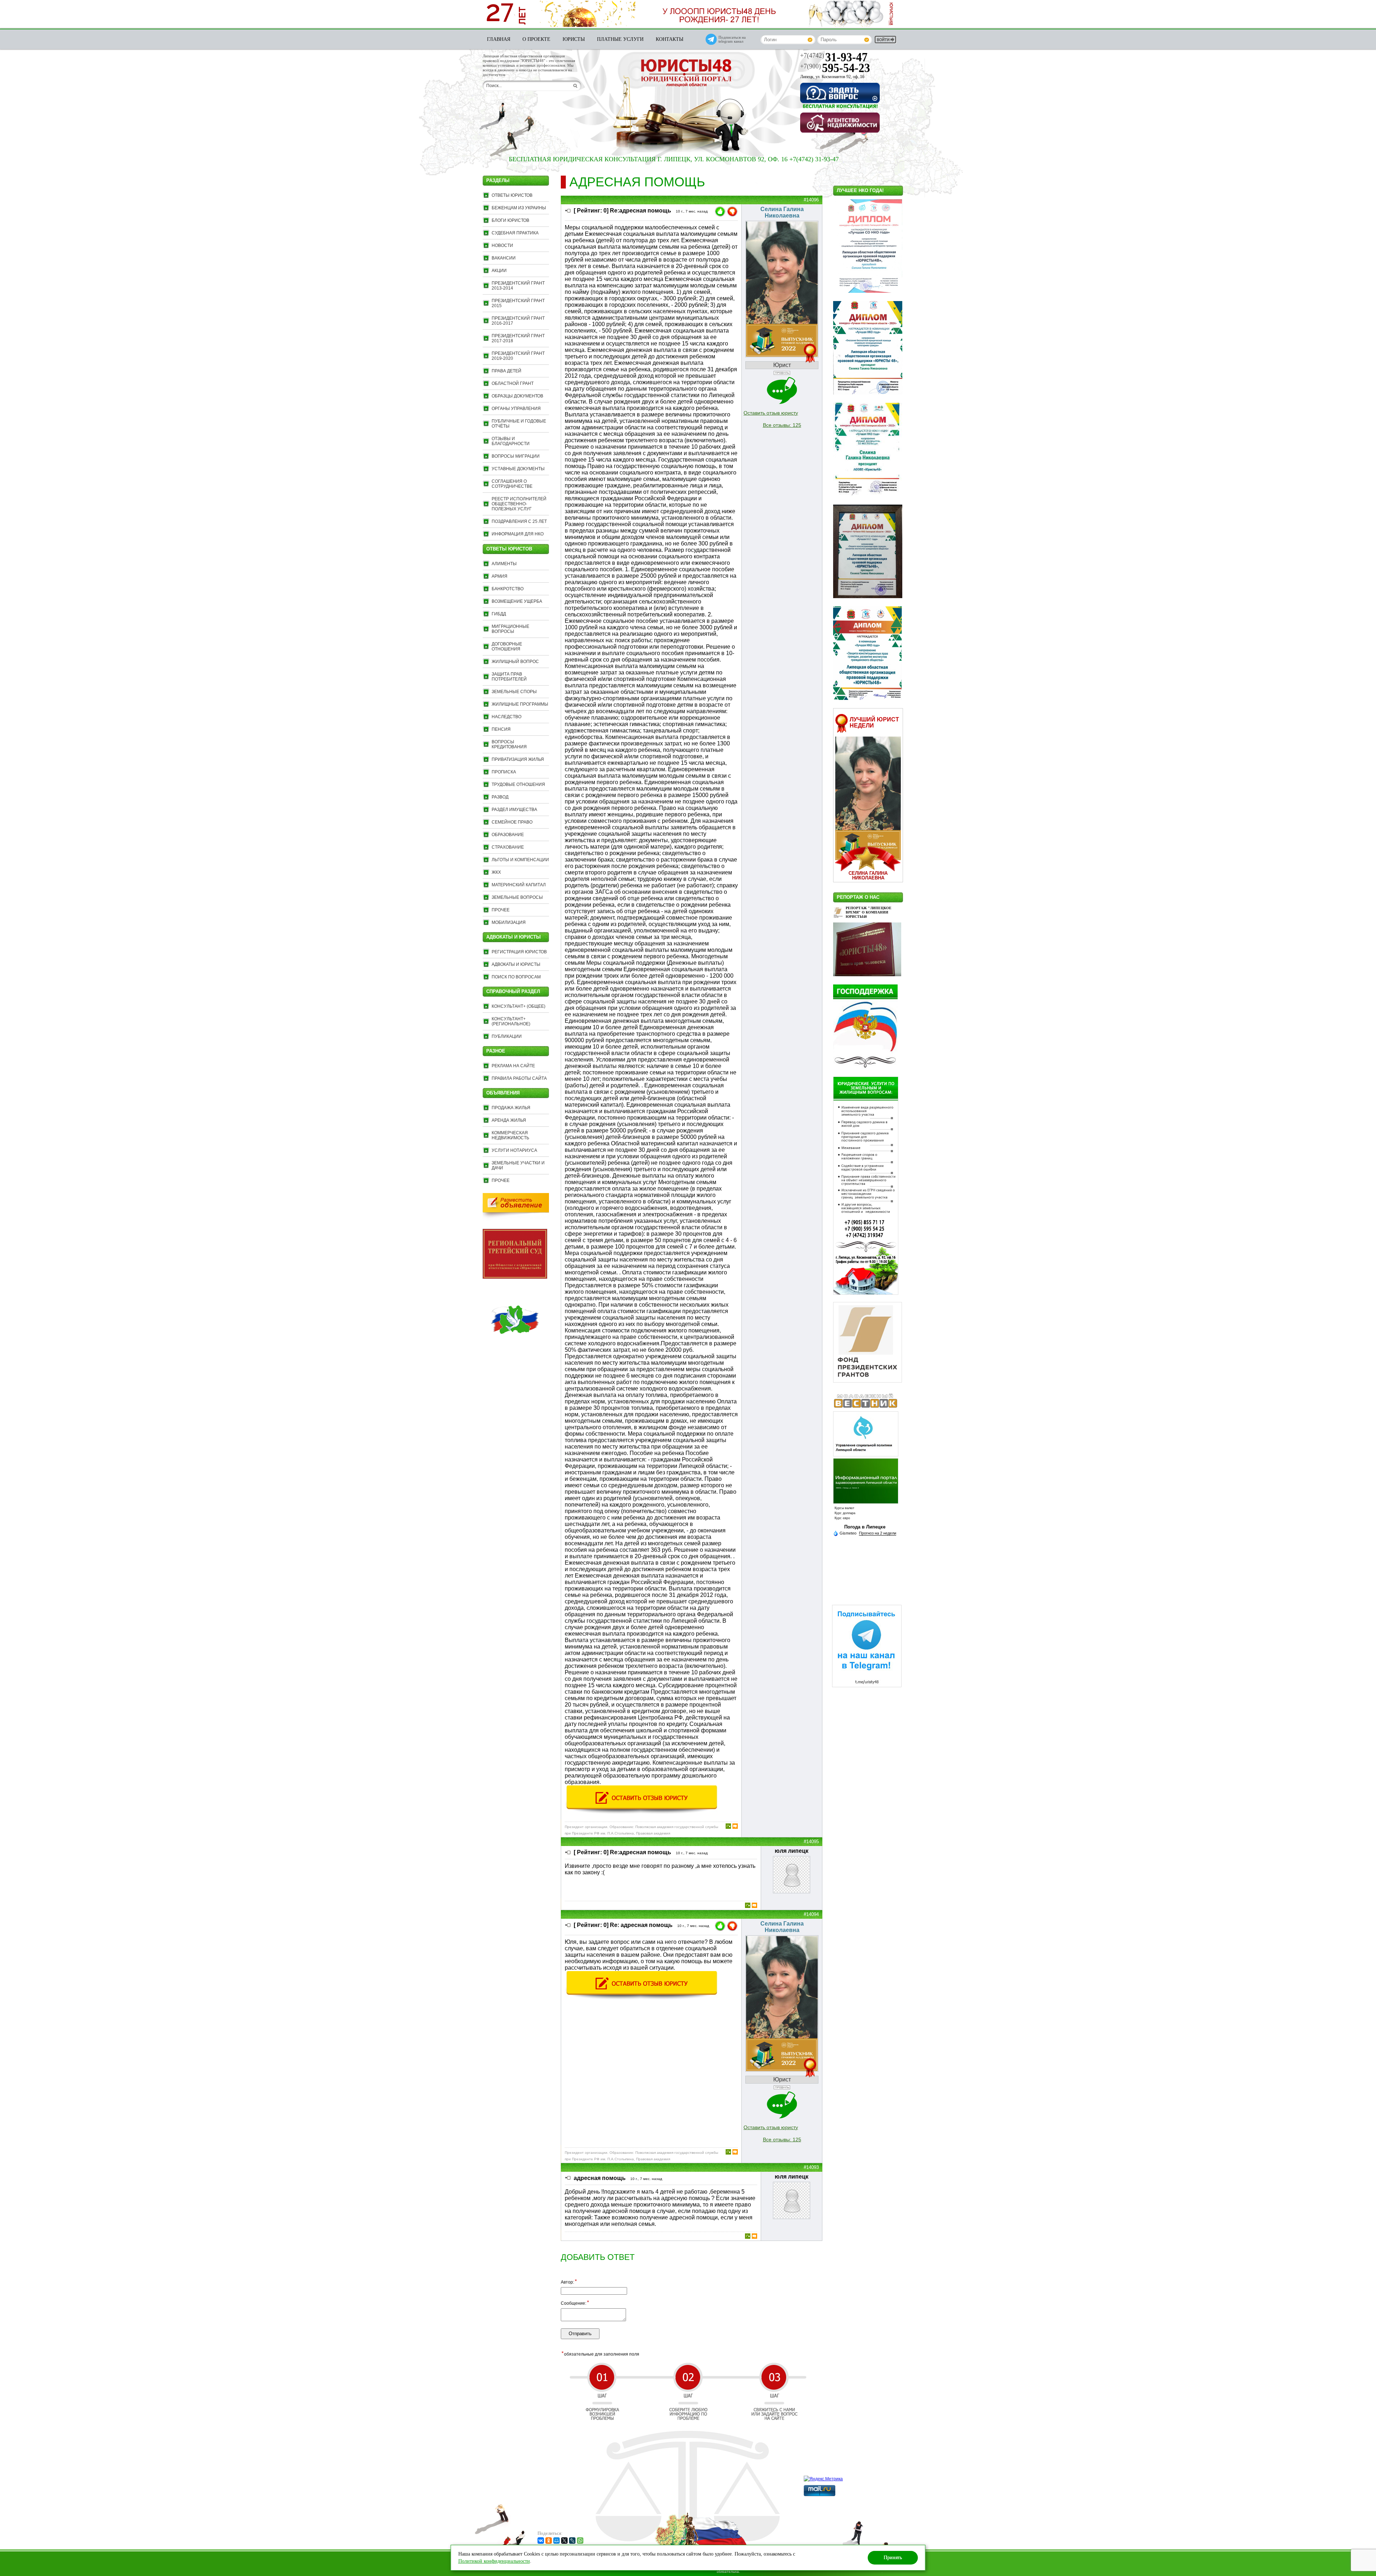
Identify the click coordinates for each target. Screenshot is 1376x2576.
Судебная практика (515, 233)
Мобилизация (509, 922)
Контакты (670, 39)
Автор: (569, 2282)
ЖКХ (496, 872)
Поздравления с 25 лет (519, 521)
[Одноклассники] (549, 2541)
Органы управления (516, 409)
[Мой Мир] (556, 2541)
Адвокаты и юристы (516, 964)
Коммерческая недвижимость (510, 1135)
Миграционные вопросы (510, 629)
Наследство (507, 717)
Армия (500, 576)
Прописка (504, 772)
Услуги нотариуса (514, 1150)
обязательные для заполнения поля (600, 2354)
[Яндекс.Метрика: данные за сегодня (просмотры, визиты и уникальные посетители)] (823, 2479)
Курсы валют (844, 1508)
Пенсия (501, 729)
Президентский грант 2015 (518, 303)
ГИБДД (499, 614)
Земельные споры (514, 692)
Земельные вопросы (517, 897)
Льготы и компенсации (520, 860)
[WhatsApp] (580, 2541)
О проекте (536, 39)
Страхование (508, 847)
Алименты (504, 564)
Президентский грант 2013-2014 (518, 286)
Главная (499, 39)
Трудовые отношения (518, 784)
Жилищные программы (520, 704)
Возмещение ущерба (517, 601)
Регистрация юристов (519, 952)
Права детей (507, 371)
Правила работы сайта (519, 1078)
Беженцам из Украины (519, 208)
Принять (893, 2558)
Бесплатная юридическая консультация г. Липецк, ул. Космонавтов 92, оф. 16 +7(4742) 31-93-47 (525, 159)
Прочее (501, 910)
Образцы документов (517, 396)
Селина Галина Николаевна (868, 876)
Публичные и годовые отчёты (519, 424)
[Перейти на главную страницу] (686, 74)
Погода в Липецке (865, 1527)
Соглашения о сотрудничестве (512, 484)
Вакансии (504, 258)
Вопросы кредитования (509, 744)
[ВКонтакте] (541, 2541)
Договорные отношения (507, 647)
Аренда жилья (509, 1120)
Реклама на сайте (513, 1066)
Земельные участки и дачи (518, 1165)
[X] (564, 2541)
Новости (502, 245)
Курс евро (842, 1518)
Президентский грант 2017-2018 (518, 338)
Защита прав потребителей (509, 677)
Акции (499, 271)
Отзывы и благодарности (511, 441)
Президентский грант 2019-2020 (518, 356)
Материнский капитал (519, 885)
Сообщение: (575, 2303)
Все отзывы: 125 (782, 425)
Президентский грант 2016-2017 (518, 321)
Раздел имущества (514, 810)
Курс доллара (845, 1513)
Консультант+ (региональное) (511, 1021)
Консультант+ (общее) (519, 1006)
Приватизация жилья (518, 759)
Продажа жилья (511, 1108)
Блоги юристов (510, 220)
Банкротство (508, 589)
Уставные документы (518, 469)
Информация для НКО (518, 534)
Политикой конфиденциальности (494, 2561)
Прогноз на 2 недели (878, 1533)
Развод (500, 797)
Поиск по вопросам (516, 977)
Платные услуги (620, 39)
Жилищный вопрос (515, 662)
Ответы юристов (512, 195)
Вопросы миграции (516, 456)
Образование (508, 835)
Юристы (574, 39)
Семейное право (512, 822)
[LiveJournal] (572, 2541)
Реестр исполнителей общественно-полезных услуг (519, 504)
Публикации (507, 1036)
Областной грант (513, 383)
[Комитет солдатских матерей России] (515, 1350)
